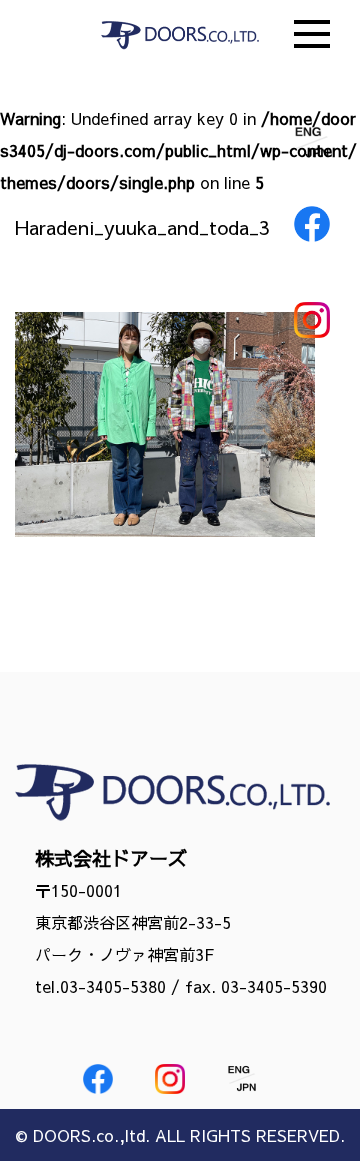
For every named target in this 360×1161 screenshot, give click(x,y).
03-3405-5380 (113, 986)
